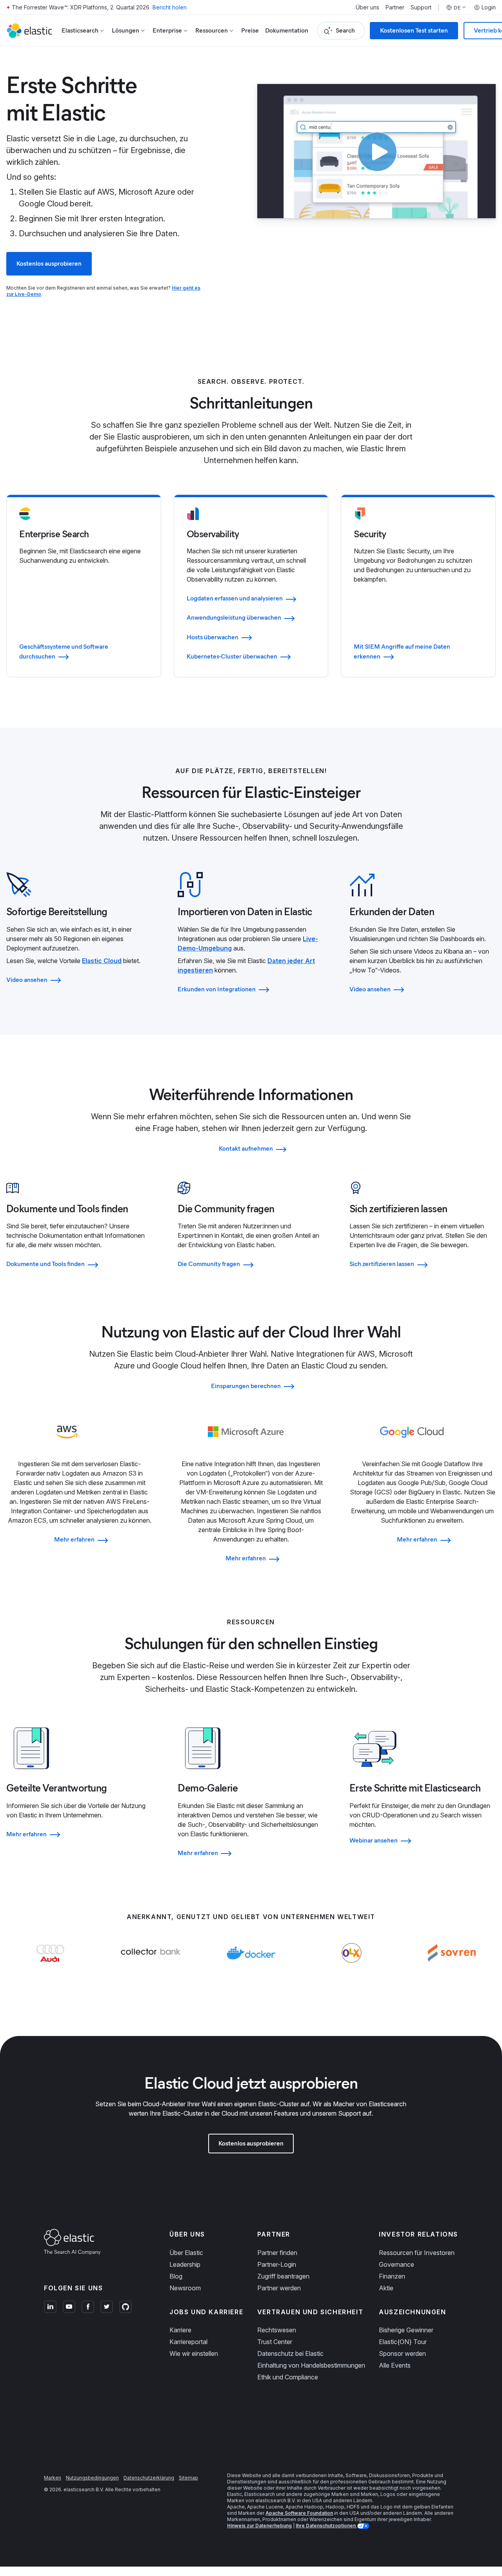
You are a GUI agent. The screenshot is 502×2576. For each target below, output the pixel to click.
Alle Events (395, 2365)
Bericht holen (170, 7)
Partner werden (279, 2288)
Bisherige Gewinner (406, 2330)
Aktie (386, 2288)
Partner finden (277, 2253)
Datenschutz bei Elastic (290, 2353)
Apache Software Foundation (299, 2513)
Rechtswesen (277, 2330)
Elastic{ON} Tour (403, 2342)
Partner (395, 7)
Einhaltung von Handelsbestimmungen (311, 2365)
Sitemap (188, 2478)
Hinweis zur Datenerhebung (259, 2526)
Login (489, 7)
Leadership (185, 2264)
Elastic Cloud (102, 961)
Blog (176, 2276)
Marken (53, 2478)
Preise (250, 30)
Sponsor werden (402, 2353)
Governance (397, 2264)
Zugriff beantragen (283, 2276)
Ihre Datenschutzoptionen (326, 2526)
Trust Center (275, 2342)
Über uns (367, 7)
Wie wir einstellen (194, 2353)
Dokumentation (287, 30)
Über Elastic (186, 2253)
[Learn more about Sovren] (452, 1968)
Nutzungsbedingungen (92, 2478)
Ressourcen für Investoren (417, 2253)
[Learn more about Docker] (251, 1968)
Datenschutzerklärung (149, 2478)
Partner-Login (277, 2264)
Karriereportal (188, 2342)
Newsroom (185, 2288)
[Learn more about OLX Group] (352, 1968)
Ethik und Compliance (288, 2377)
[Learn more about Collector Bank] (151, 1968)
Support (421, 7)
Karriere (180, 2330)
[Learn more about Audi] (50, 1968)
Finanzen (392, 2276)
